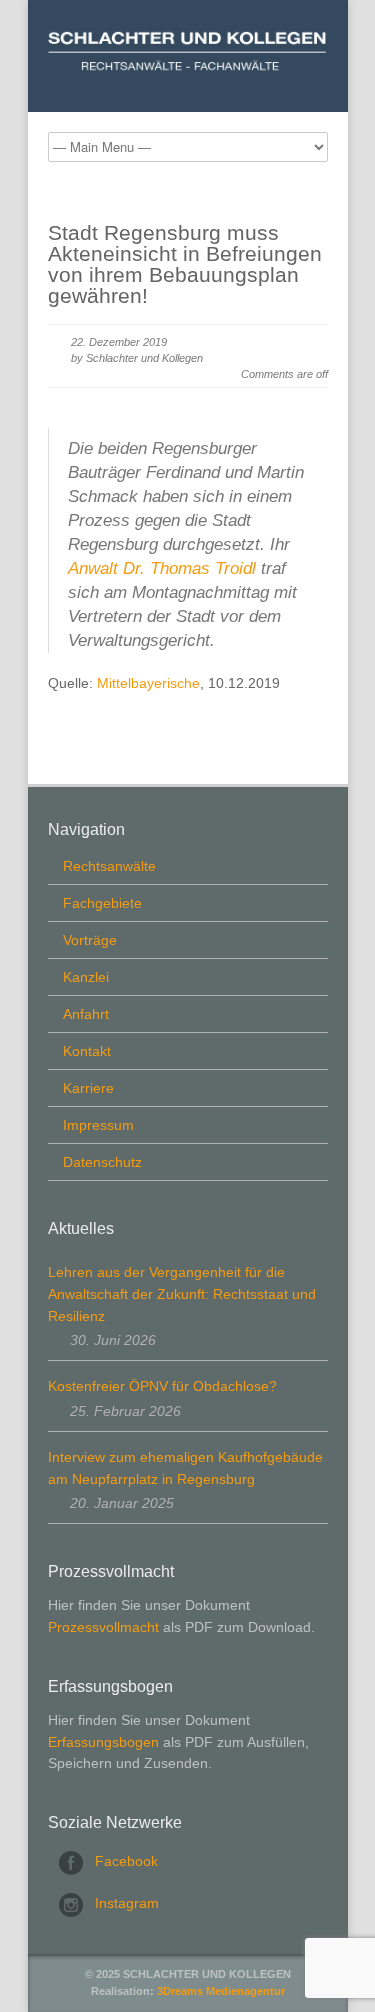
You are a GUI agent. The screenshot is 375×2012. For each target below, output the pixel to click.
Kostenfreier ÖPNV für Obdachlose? (162, 1386)
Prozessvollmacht (103, 1627)
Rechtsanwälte (109, 866)
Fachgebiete (102, 903)
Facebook (126, 1861)
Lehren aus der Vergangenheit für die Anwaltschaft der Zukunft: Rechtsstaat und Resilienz (182, 1293)
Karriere (88, 1088)
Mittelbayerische (148, 683)
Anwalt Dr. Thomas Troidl (162, 568)
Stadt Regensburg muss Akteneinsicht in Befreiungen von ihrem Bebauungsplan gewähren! (185, 264)
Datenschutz (102, 1162)
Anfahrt (86, 1014)
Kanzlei (86, 977)
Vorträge (90, 940)
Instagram (127, 1903)
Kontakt (87, 1051)
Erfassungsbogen (103, 1742)
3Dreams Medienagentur (221, 1991)
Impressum (98, 1125)
